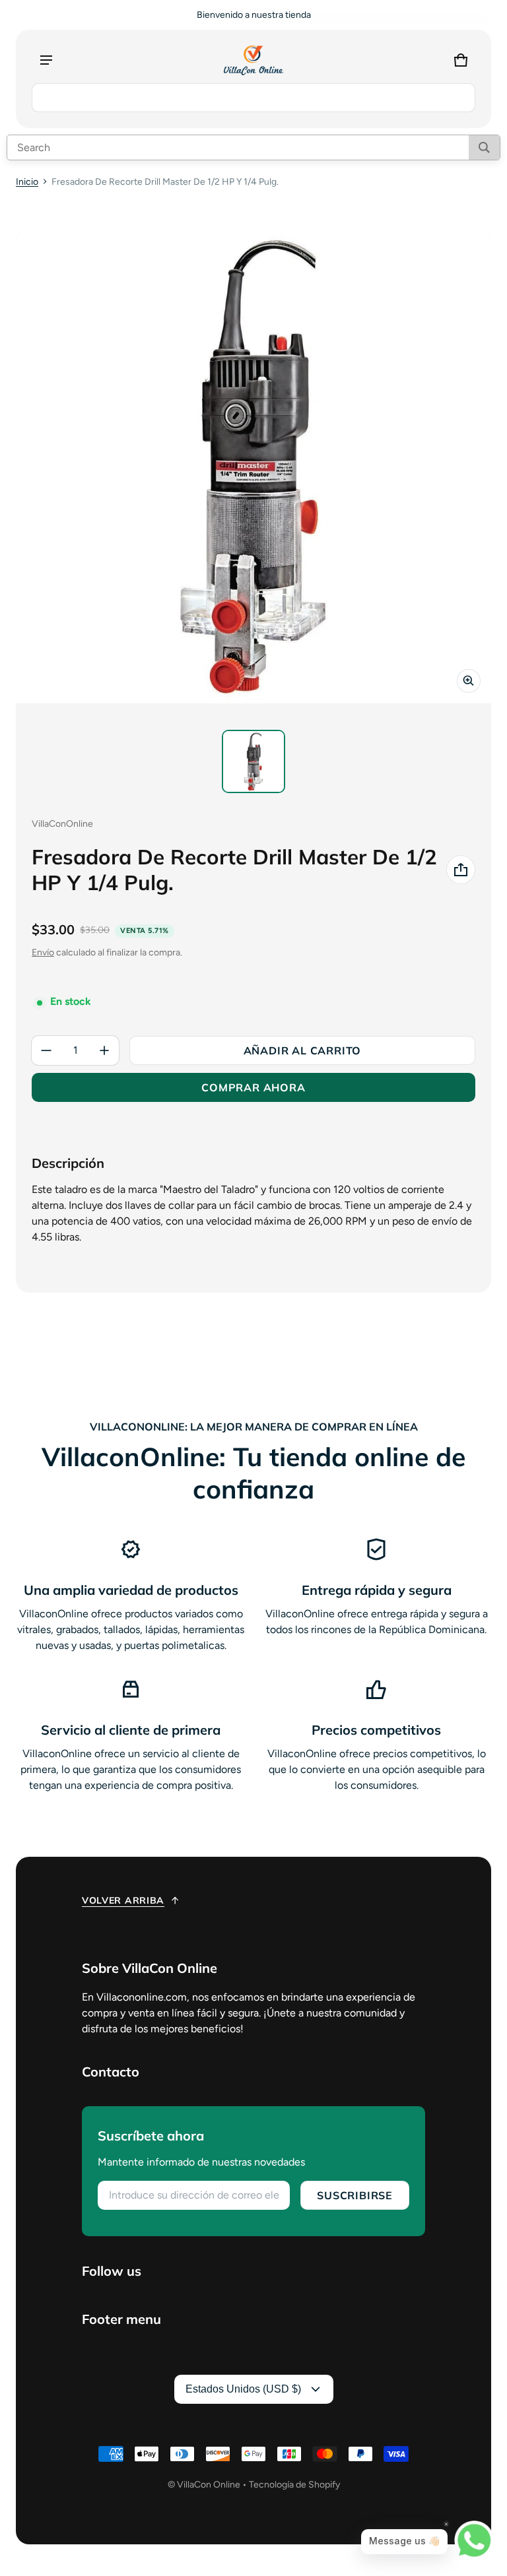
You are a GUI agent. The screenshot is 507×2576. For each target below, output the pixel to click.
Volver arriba (123, 1900)
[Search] (484, 147)
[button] (461, 60)
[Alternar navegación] (46, 60)
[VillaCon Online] (253, 60)
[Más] (104, 1050)
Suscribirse (355, 2195)
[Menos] (46, 1050)
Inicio (27, 182)
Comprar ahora (253, 1087)
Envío (43, 952)
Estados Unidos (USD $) (243, 2389)
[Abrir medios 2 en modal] (253, 466)
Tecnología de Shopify (294, 2485)
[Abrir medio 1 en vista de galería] (253, 761)
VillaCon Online (209, 2485)
